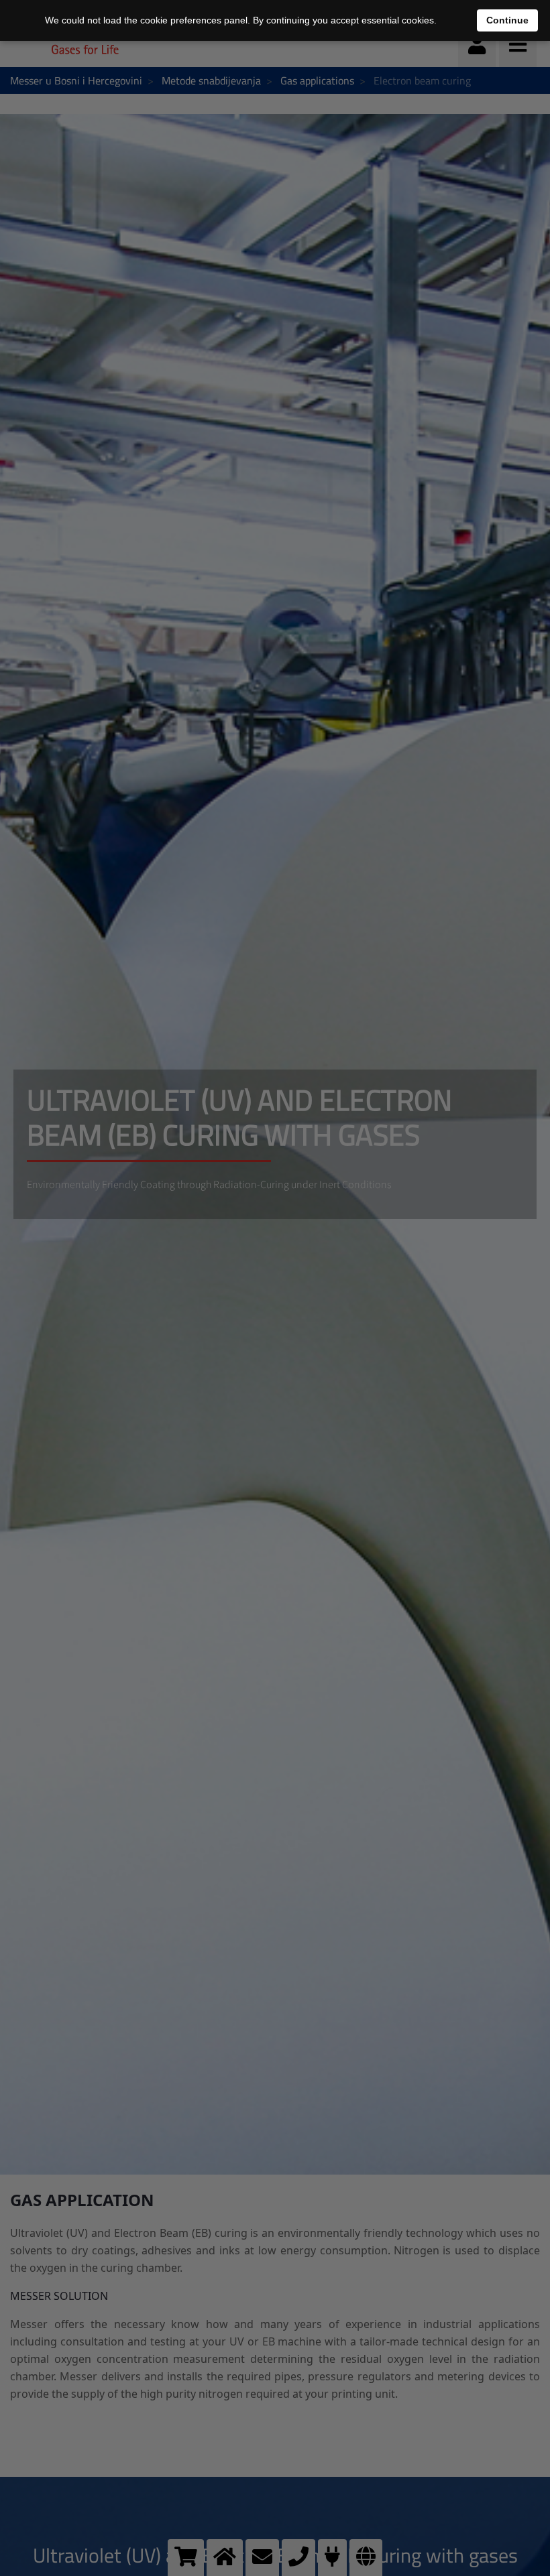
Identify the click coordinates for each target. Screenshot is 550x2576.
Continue (507, 20)
